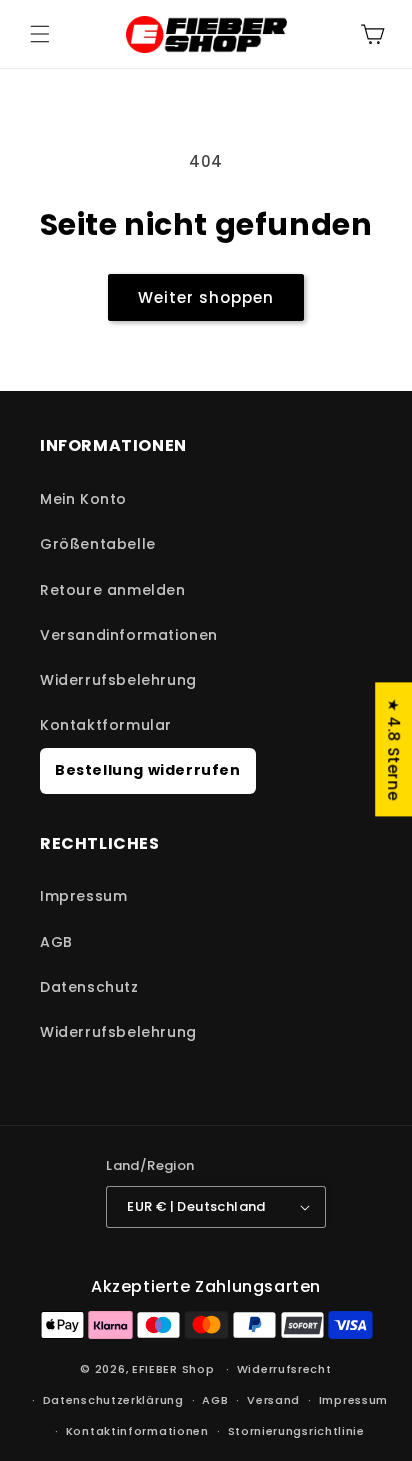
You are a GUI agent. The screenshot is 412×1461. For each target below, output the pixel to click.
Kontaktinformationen (137, 1431)
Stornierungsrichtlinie (296, 1431)
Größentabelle (98, 544)
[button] (40, 34)
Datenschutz (89, 987)
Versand (273, 1400)
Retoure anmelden (113, 590)
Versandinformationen (129, 635)
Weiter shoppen (206, 297)
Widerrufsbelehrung (118, 680)
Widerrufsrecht (284, 1369)
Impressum (83, 896)
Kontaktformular (106, 725)
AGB (56, 942)
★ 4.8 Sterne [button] (393, 749)
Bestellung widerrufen (148, 770)
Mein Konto (83, 499)
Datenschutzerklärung (113, 1400)
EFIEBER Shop (173, 1369)
